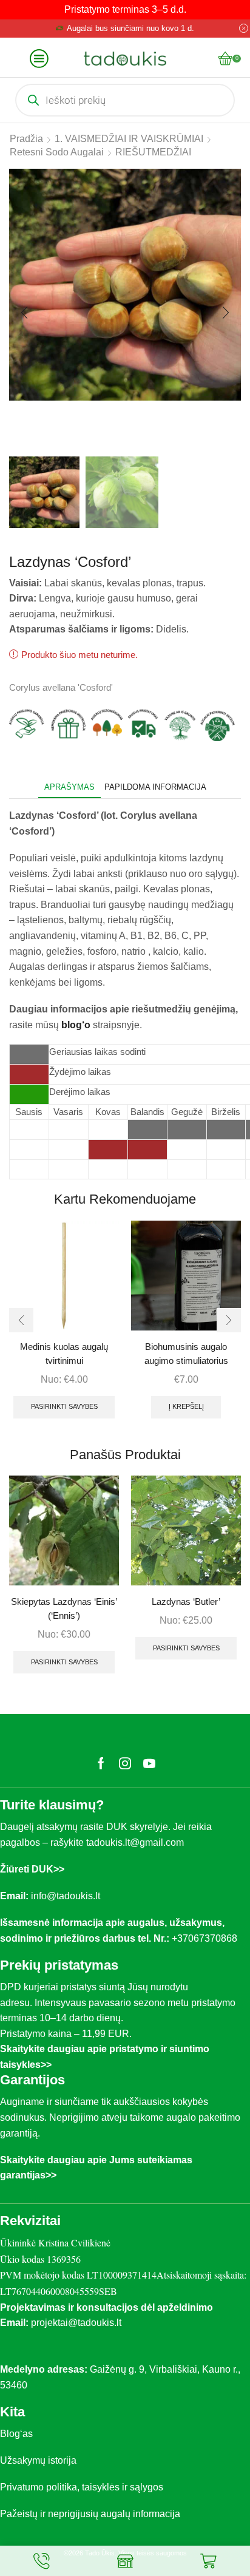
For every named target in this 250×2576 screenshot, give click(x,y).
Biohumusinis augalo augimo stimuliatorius (186, 1354)
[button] (24, 313)
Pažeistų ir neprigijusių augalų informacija (90, 2514)
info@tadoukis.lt (66, 1896)
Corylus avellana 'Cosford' (61, 688)
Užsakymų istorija (38, 2460)
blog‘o (77, 1025)
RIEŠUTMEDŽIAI (153, 152)
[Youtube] (149, 1763)
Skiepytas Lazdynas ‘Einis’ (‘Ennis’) (64, 1608)
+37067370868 (207, 1938)
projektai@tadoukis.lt (76, 2323)
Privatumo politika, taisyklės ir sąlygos (82, 2487)
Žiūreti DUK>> (32, 1869)
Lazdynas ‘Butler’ (186, 1602)
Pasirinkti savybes (64, 1406)
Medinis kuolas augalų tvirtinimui (64, 1354)
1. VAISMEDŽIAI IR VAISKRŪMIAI (129, 139)
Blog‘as (16, 2434)
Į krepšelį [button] (186, 1406)
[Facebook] (101, 1763)
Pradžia (26, 139)
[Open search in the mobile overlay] (125, 100)
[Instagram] (125, 1763)
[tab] (69, 787)
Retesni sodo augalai (57, 152)
